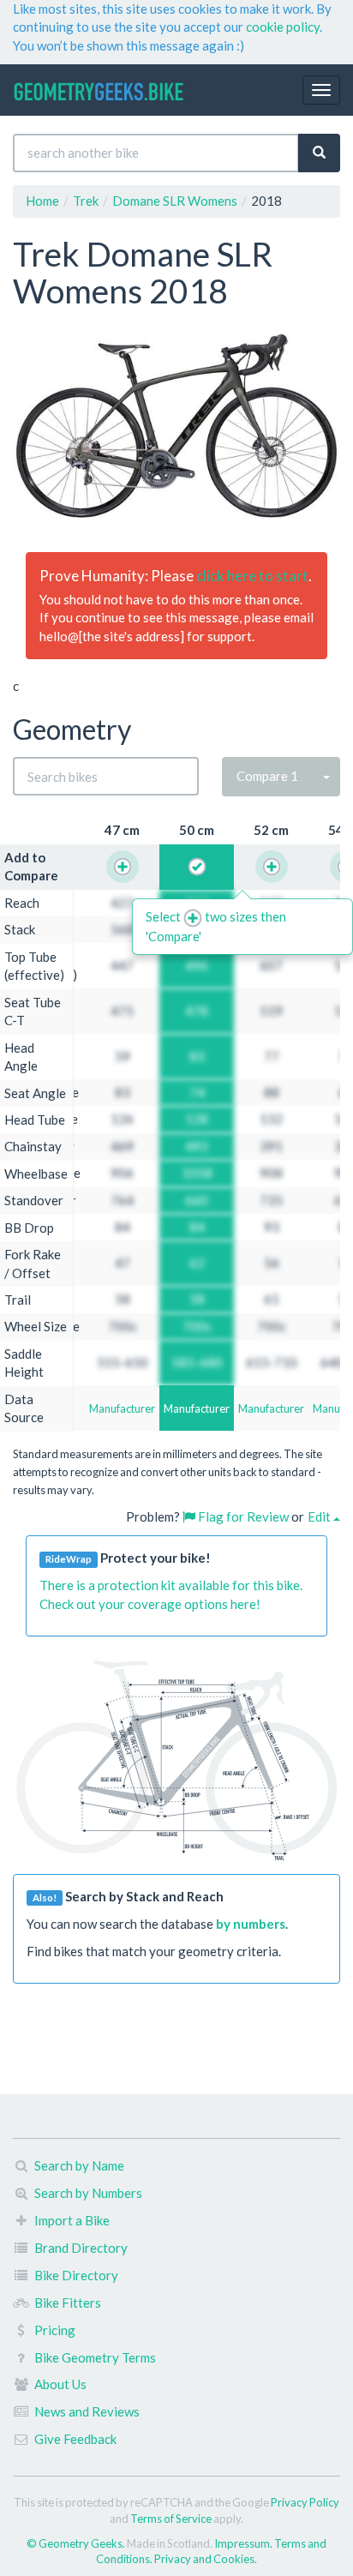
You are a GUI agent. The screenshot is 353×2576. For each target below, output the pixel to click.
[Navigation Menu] (321, 90)
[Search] (319, 153)
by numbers (251, 1924)
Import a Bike (72, 2220)
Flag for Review (242, 1516)
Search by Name (79, 2165)
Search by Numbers (88, 2193)
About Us (60, 2384)
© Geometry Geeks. (77, 2543)
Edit (320, 1516)
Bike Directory (76, 2275)
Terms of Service (171, 2519)
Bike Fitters (68, 2303)
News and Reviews (87, 2411)
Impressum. (244, 2543)
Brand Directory (81, 2248)
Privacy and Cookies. (206, 2559)
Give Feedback (75, 2439)
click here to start (252, 576)
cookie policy (283, 27)
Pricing (55, 2330)
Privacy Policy (305, 2502)
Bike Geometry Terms (95, 2357)
